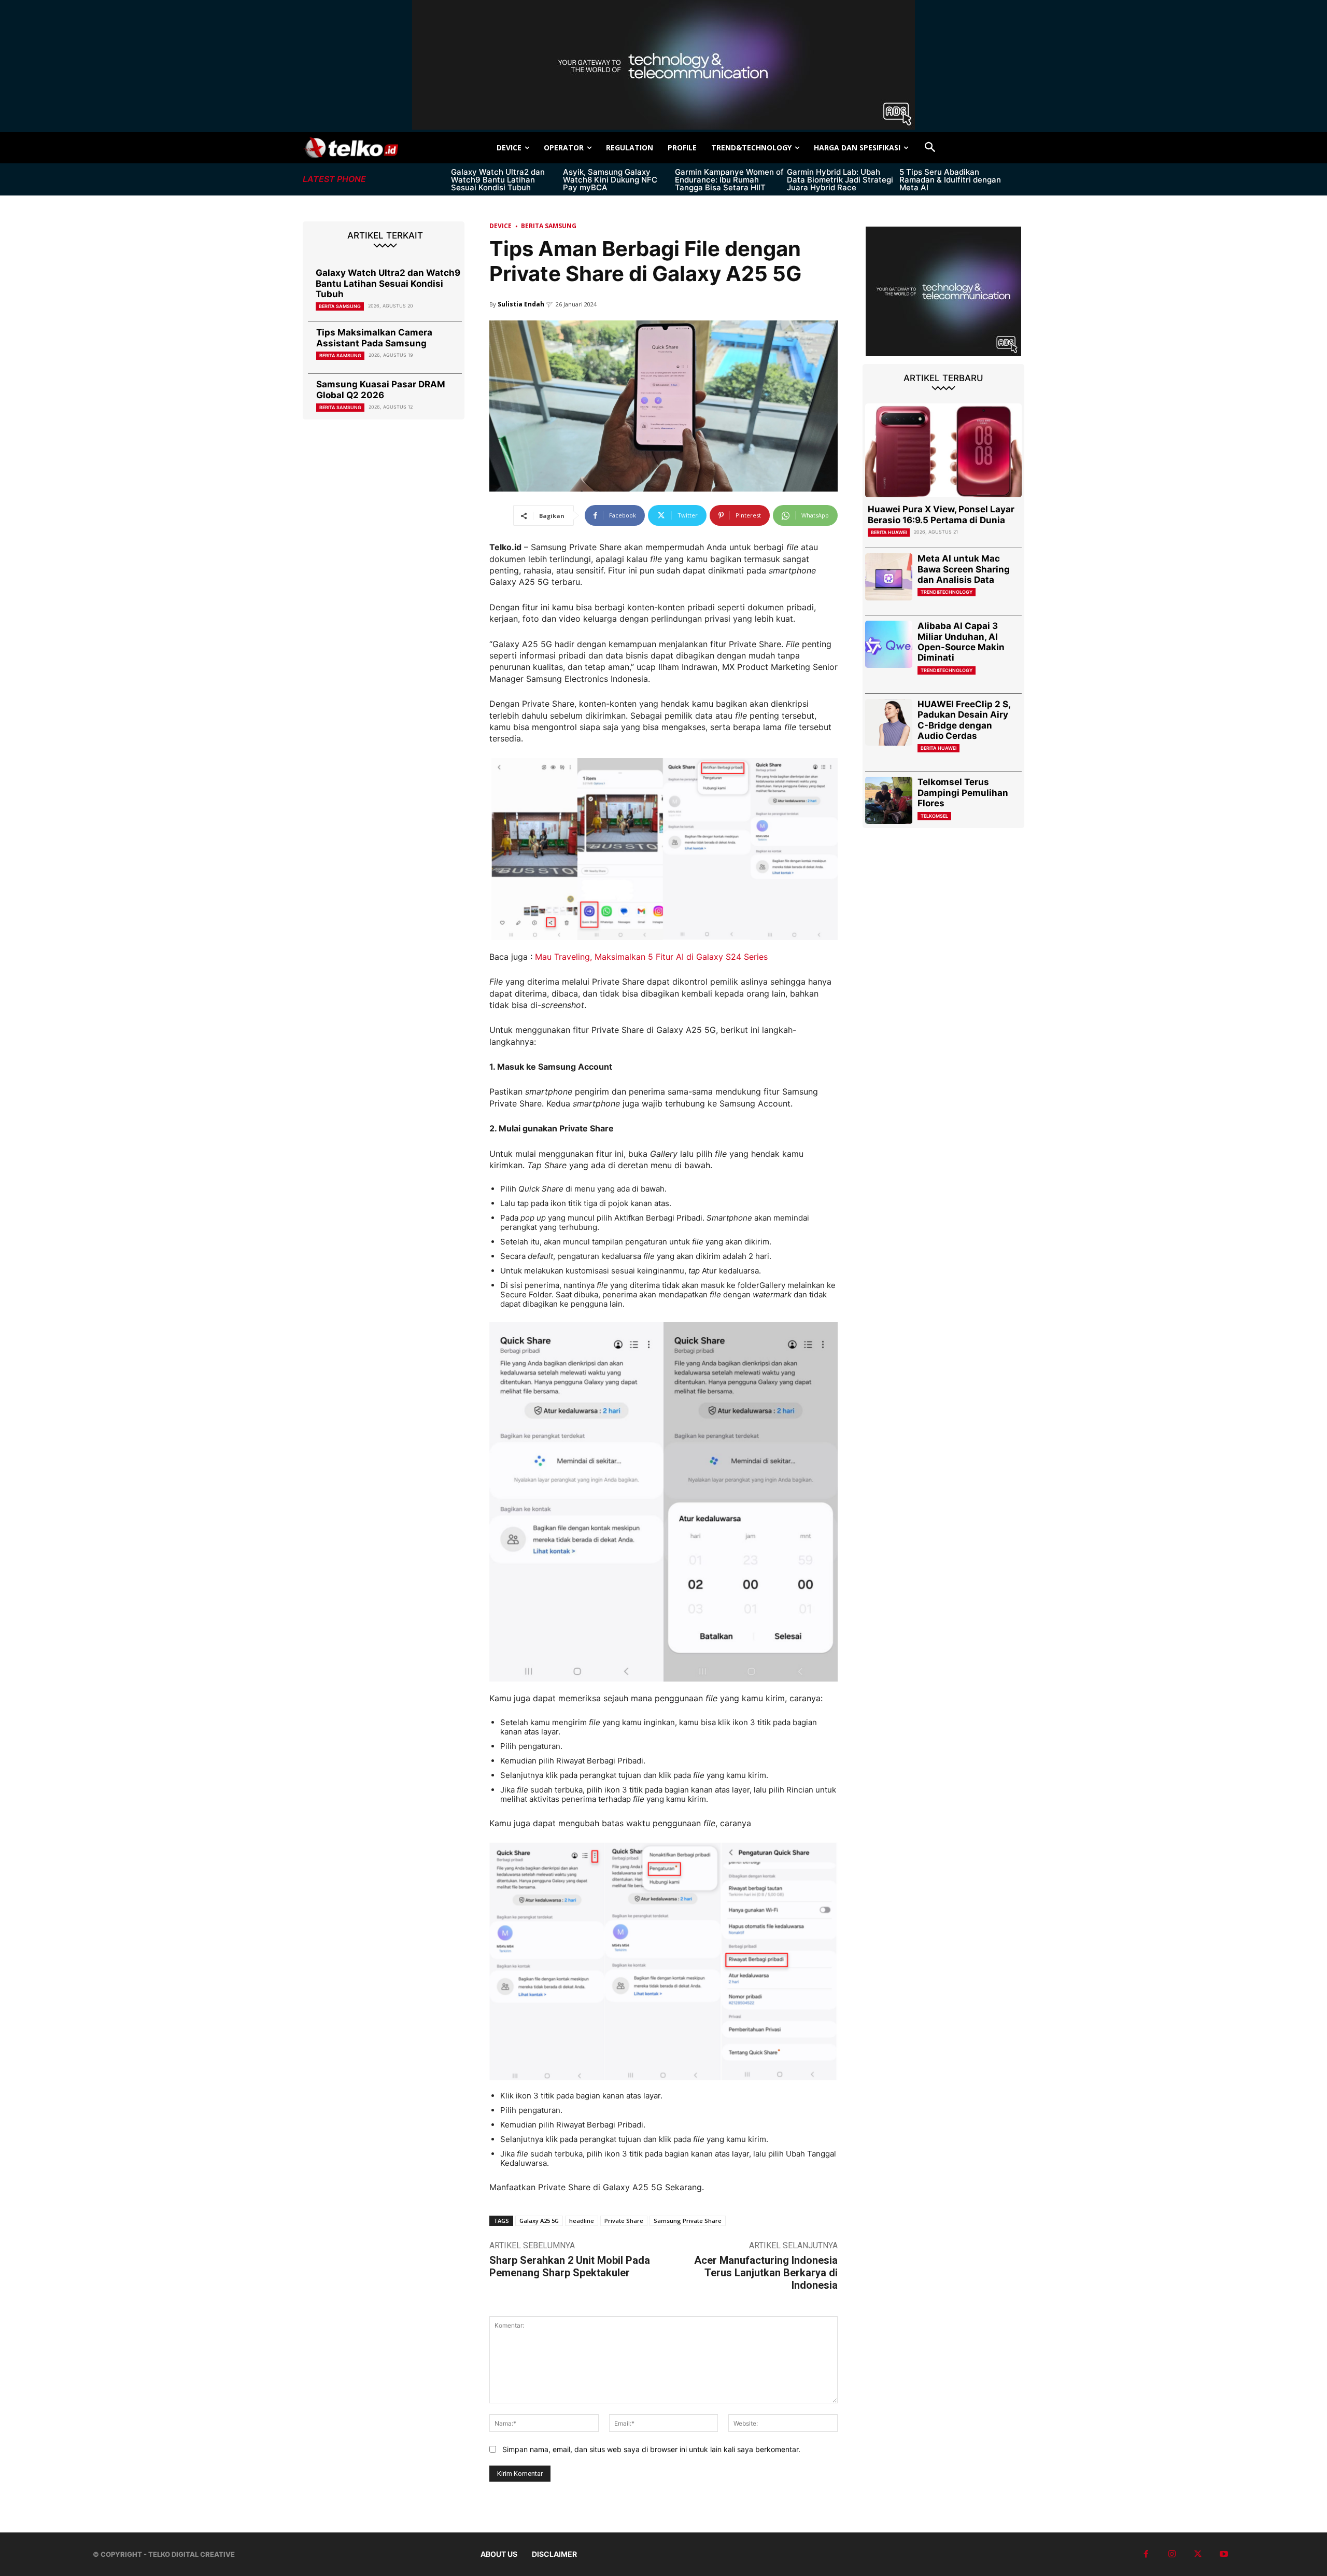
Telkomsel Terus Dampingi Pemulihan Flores (963, 793)
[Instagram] (1172, 2554)
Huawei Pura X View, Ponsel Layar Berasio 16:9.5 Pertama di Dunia (941, 514)
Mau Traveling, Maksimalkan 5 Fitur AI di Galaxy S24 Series (651, 957)
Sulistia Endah (521, 304)
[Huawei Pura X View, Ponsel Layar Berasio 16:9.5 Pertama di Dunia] (943, 450)
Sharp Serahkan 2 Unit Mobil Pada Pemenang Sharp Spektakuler (570, 2266)
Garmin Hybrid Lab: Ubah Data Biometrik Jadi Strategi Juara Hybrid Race (840, 180)
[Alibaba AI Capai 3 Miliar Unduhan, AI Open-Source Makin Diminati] (889, 644)
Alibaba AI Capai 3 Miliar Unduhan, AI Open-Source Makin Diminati (961, 642)
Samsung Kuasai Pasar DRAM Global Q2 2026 (381, 389)
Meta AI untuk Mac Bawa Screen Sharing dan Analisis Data (964, 569)
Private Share (624, 2221)
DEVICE (500, 226)
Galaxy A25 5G (539, 2221)
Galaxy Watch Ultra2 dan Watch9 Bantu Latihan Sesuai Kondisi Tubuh (498, 180)
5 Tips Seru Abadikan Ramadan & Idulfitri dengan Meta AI (950, 180)
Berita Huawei (889, 532)
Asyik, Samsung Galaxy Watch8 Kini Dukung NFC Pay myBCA (610, 180)
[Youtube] (1224, 2554)
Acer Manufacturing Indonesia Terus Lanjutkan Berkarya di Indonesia (766, 2273)
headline (582, 2221)
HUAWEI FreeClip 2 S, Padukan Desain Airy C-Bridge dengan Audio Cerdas (964, 720)
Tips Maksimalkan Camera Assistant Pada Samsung (374, 338)
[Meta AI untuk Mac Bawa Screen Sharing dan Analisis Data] (889, 577)
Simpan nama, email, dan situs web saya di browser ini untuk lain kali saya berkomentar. (651, 2449)
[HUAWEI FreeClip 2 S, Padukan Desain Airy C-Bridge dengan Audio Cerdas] (889, 723)
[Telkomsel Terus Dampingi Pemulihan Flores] (889, 800)
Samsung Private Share (688, 2221)
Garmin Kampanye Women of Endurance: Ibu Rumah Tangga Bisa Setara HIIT (729, 180)
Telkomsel (934, 816)
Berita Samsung (340, 306)
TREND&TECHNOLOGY (947, 592)
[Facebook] (1146, 2554)
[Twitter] (1198, 2554)
